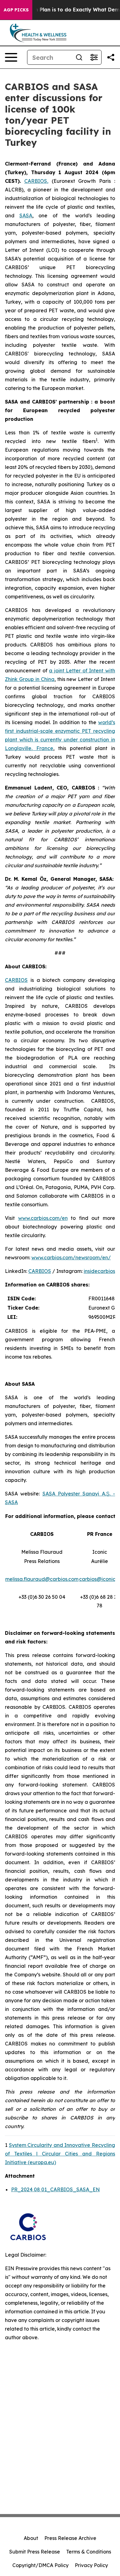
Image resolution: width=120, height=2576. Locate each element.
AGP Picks (16, 10)
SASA (26, 215)
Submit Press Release (35, 2552)
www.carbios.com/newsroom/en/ (71, 1257)
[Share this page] (111, 57)
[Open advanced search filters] (94, 57)
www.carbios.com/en (43, 1218)
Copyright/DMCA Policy (40, 2565)
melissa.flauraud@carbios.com (42, 1579)
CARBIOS (16, 980)
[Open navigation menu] (11, 57)
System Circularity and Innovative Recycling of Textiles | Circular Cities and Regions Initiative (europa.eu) (60, 2154)
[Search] (79, 57)
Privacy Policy (91, 2565)
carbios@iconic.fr (100, 1579)
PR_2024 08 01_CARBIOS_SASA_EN (55, 2189)
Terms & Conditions (89, 2552)
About (31, 2538)
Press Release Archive (70, 2538)
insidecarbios (99, 1271)
